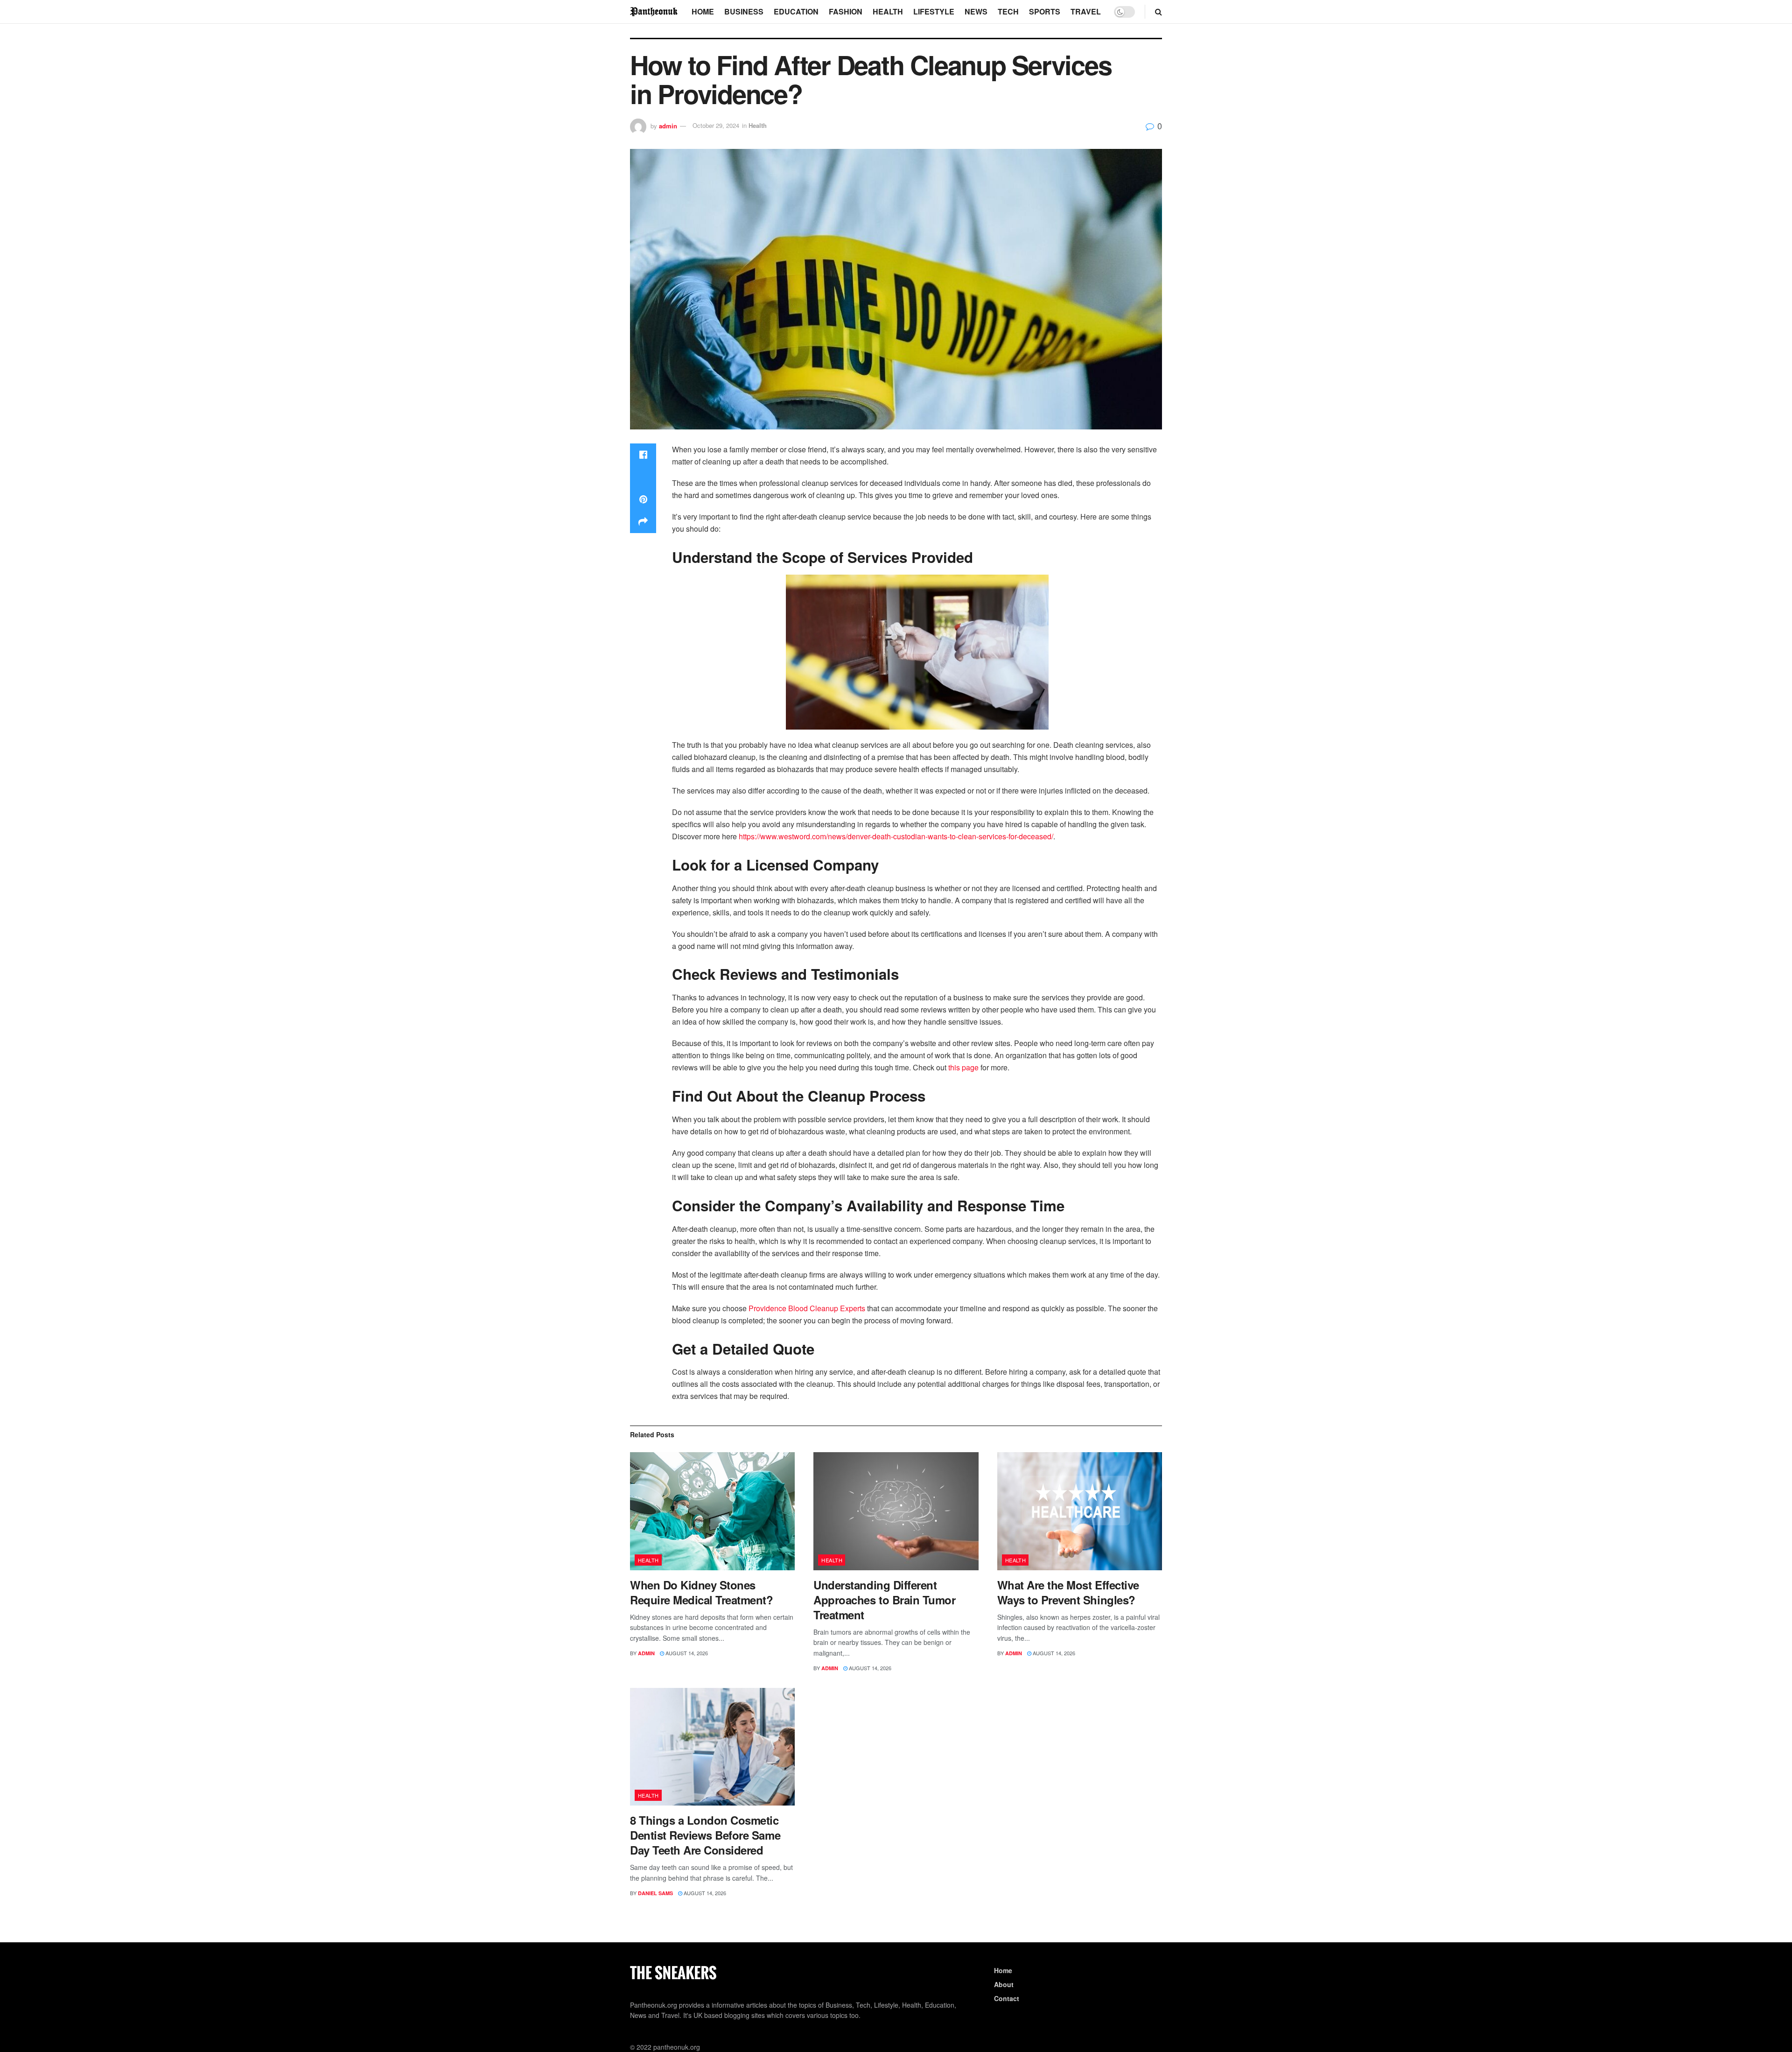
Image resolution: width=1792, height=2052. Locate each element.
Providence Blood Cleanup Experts (807, 1308)
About (1004, 1984)
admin (668, 125)
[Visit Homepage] (654, 11)
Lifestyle (934, 11)
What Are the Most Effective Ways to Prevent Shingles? (1068, 1592)
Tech (1008, 11)
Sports (1045, 11)
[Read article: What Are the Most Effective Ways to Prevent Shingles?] (1080, 1511)
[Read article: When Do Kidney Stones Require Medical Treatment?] (712, 1511)
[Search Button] (1158, 12)
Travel (1086, 11)
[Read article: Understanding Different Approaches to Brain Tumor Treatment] (896, 1511)
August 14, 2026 (686, 1653)
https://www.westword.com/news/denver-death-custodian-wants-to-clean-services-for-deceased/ (896, 836)
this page (963, 1067)
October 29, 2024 (716, 125)
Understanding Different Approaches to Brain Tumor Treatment (884, 1600)
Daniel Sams (655, 1893)
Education (796, 11)
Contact (1007, 1998)
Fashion (846, 11)
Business (744, 11)
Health (888, 11)
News (976, 11)
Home (703, 11)
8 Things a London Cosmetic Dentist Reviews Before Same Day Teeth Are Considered (705, 1835)
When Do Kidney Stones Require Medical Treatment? (702, 1592)
